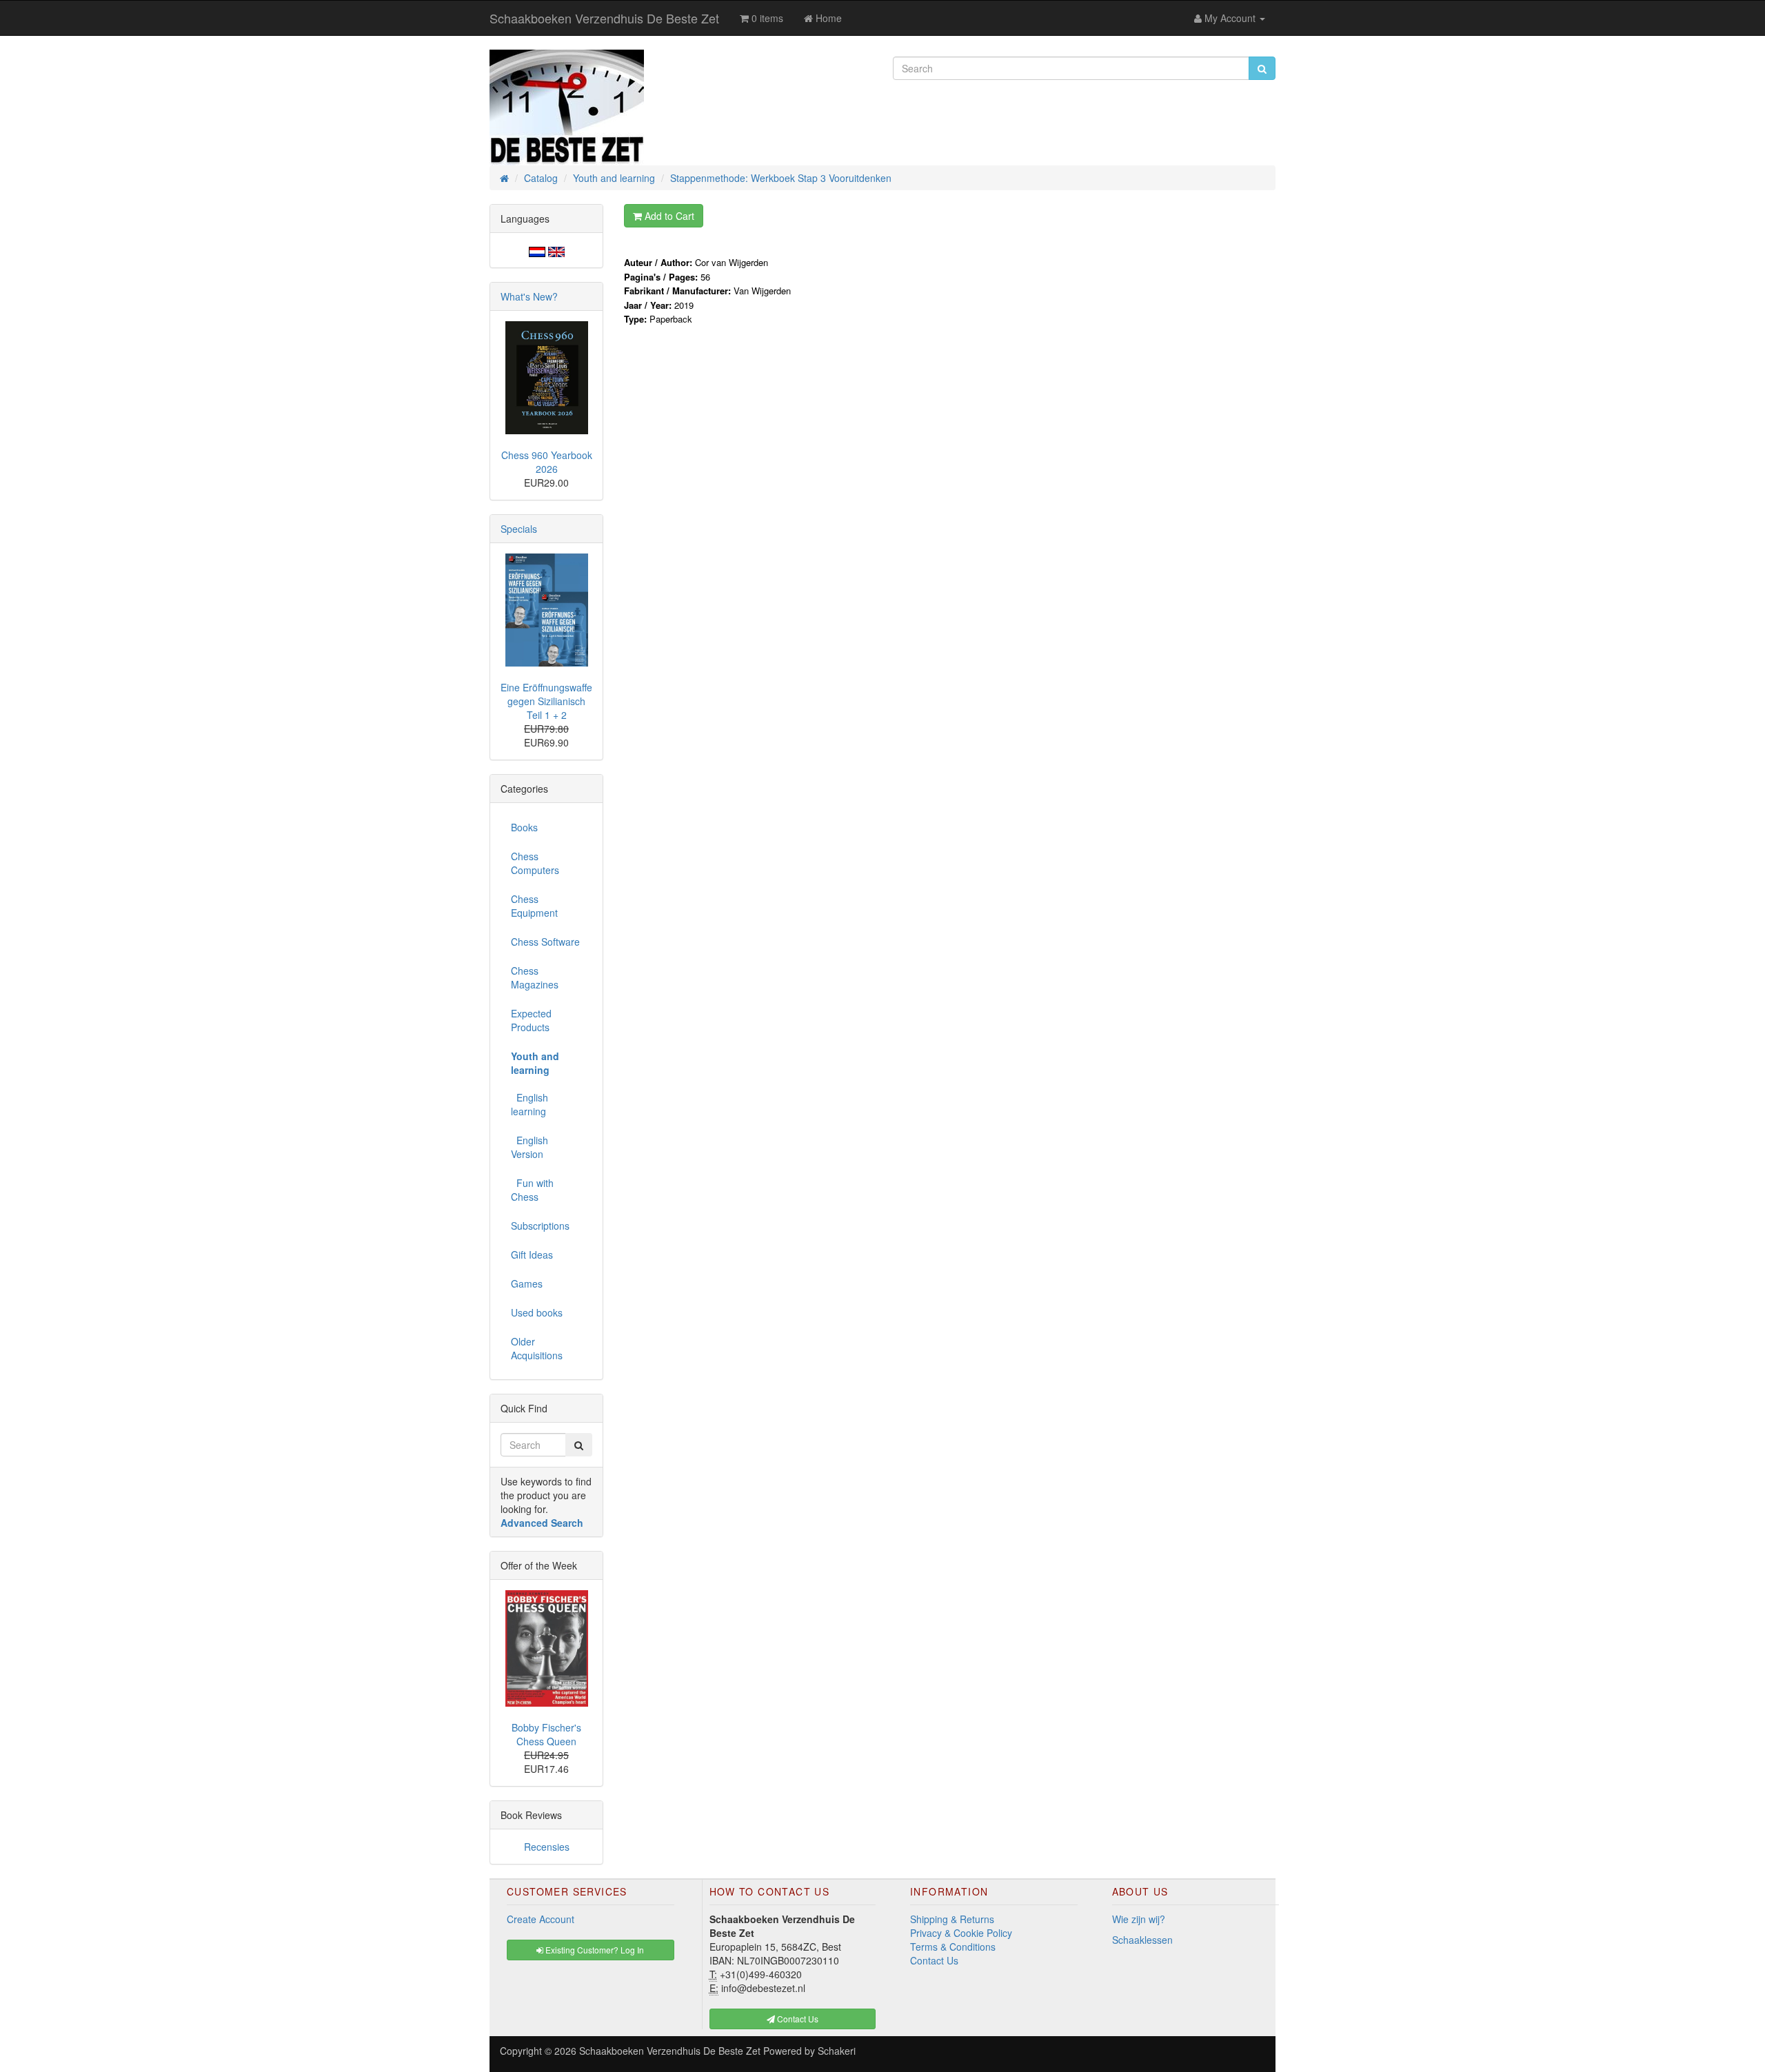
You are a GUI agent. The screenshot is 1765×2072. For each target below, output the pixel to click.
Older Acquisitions (537, 1348)
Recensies (547, 1847)
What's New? (529, 296)
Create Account (541, 1919)
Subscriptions (540, 1226)
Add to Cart (668, 216)
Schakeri (837, 2051)
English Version (529, 1147)
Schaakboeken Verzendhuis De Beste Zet (604, 18)
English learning (529, 1104)
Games (527, 1283)
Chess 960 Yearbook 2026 (547, 462)
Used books (537, 1312)
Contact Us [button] (797, 2019)
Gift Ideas (532, 1255)
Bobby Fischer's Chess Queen (546, 1734)
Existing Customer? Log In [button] (594, 1950)
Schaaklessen (1142, 1940)
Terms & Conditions (953, 1947)
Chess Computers (535, 863)
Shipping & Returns (952, 1919)
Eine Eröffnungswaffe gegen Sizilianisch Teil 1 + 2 (546, 701)
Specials (519, 529)
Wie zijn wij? (1139, 1919)
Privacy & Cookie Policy (961, 1933)
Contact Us (934, 1960)
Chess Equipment (534, 906)
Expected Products (531, 1020)
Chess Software (545, 942)
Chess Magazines (535, 977)
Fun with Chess (532, 1190)
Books (524, 827)
